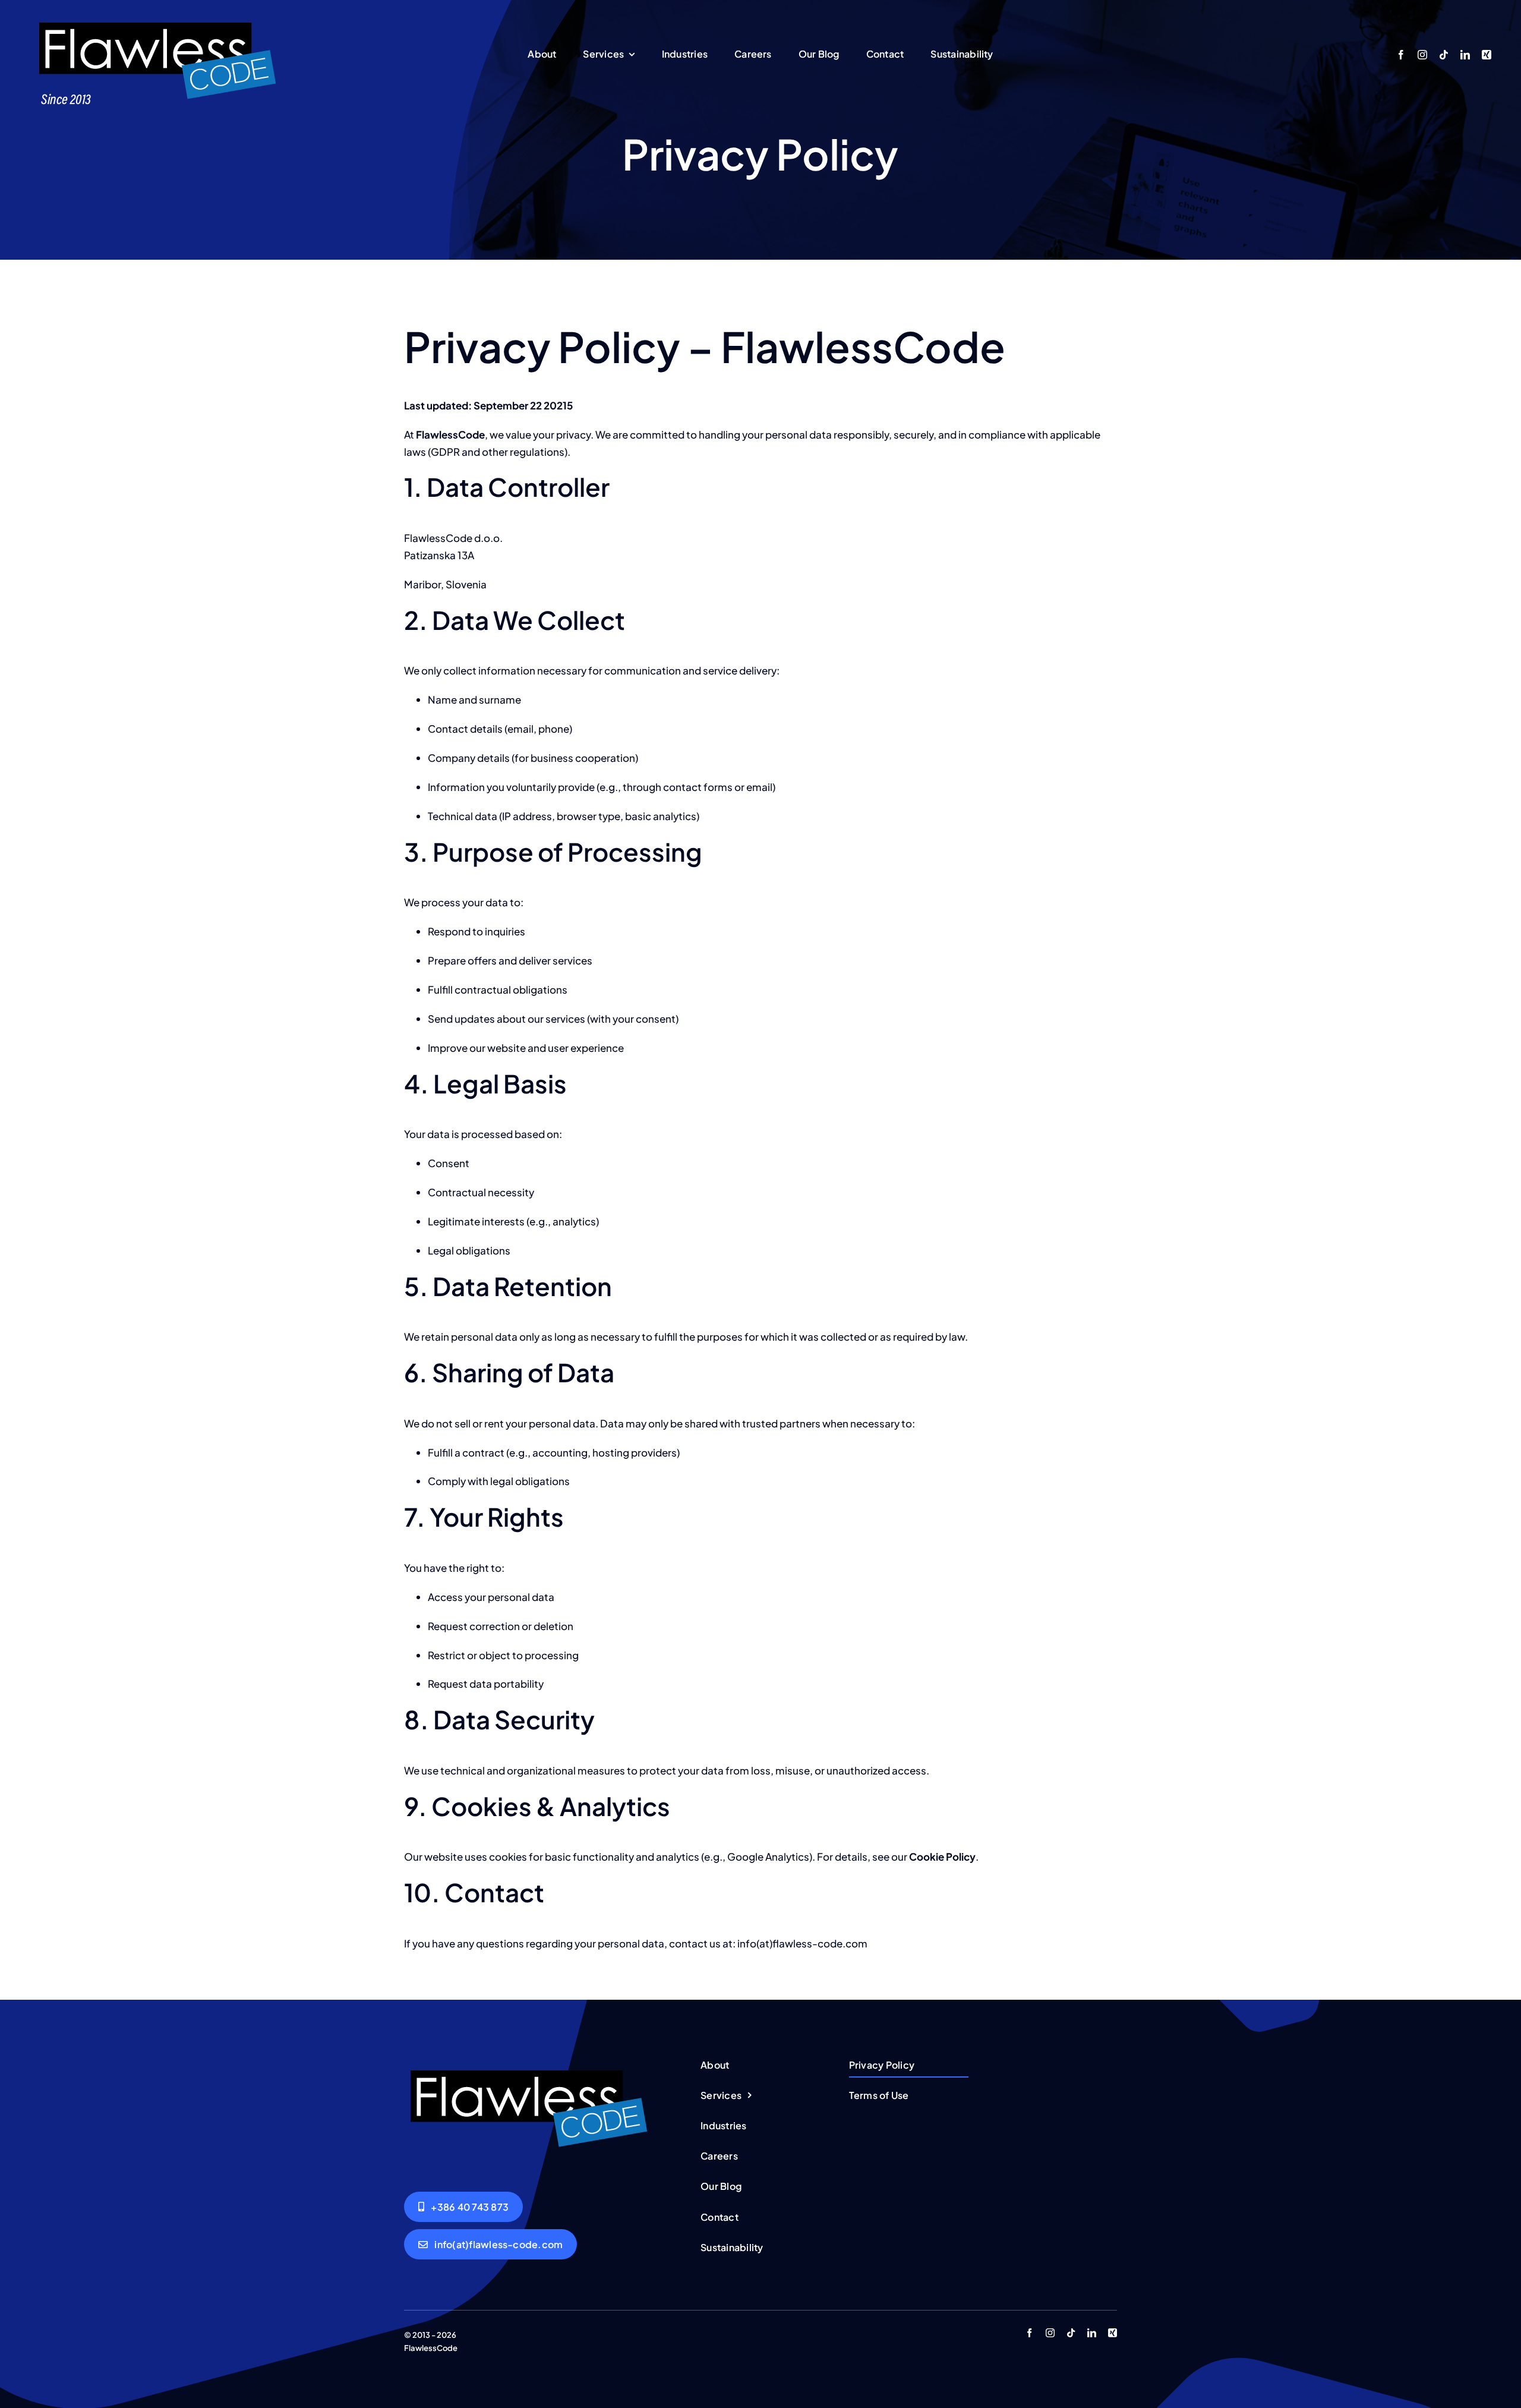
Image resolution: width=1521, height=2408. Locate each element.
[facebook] (1401, 55)
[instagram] (1422, 55)
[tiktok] (1444, 55)
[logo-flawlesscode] (157, 23)
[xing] (1487, 55)
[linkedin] (1465, 55)
